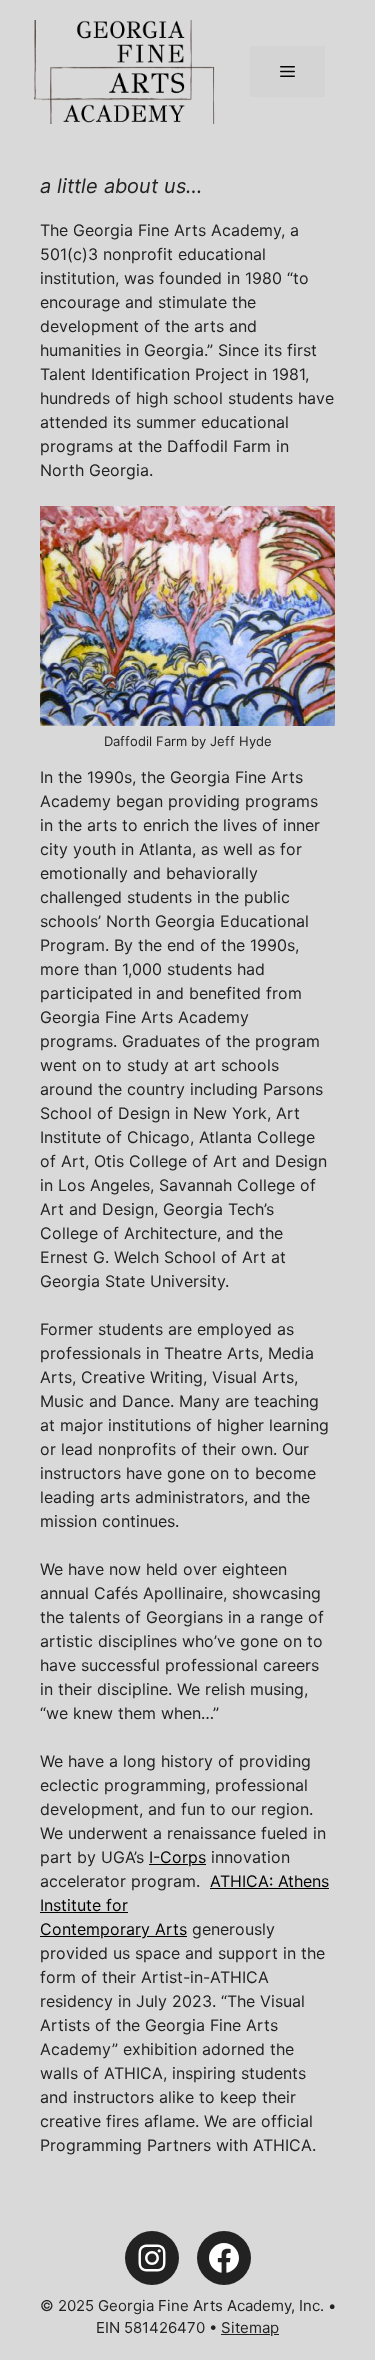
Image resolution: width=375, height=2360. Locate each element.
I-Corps (177, 1857)
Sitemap (250, 2327)
